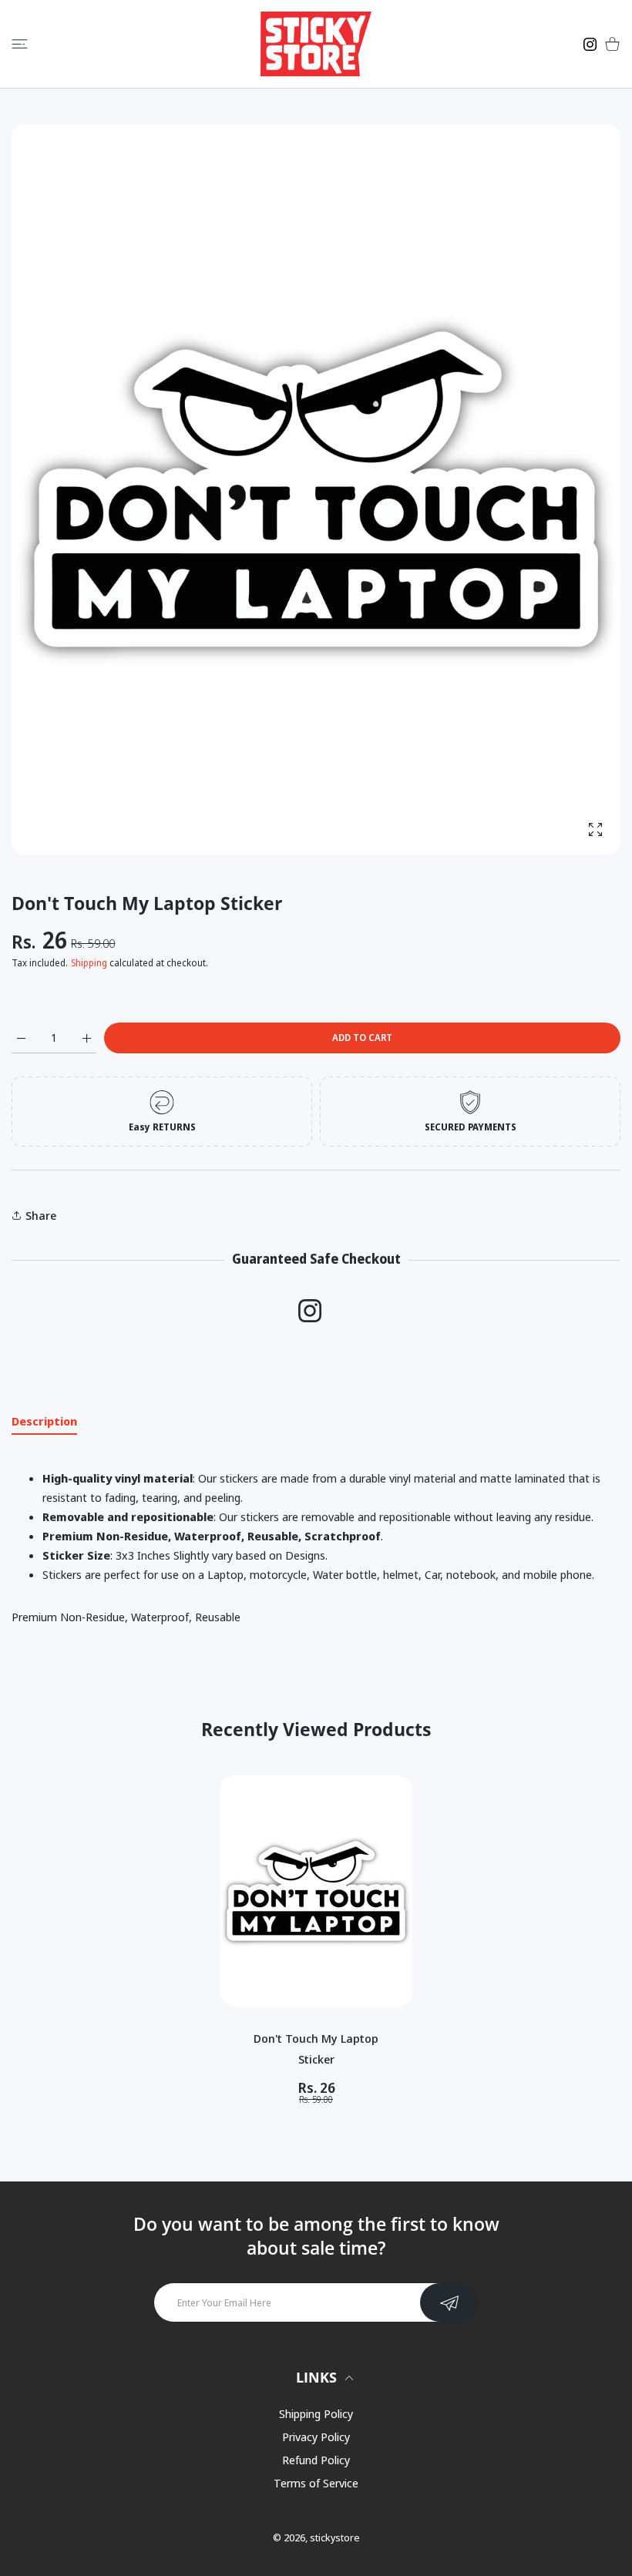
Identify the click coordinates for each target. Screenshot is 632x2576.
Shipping (89, 963)
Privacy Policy (316, 2437)
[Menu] (20, 44)
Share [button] (41, 1215)
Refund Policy (316, 2460)
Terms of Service (316, 2483)
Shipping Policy (316, 2413)
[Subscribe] (449, 2302)
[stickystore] (316, 44)
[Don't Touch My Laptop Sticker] (316, 1891)
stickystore (335, 2537)
